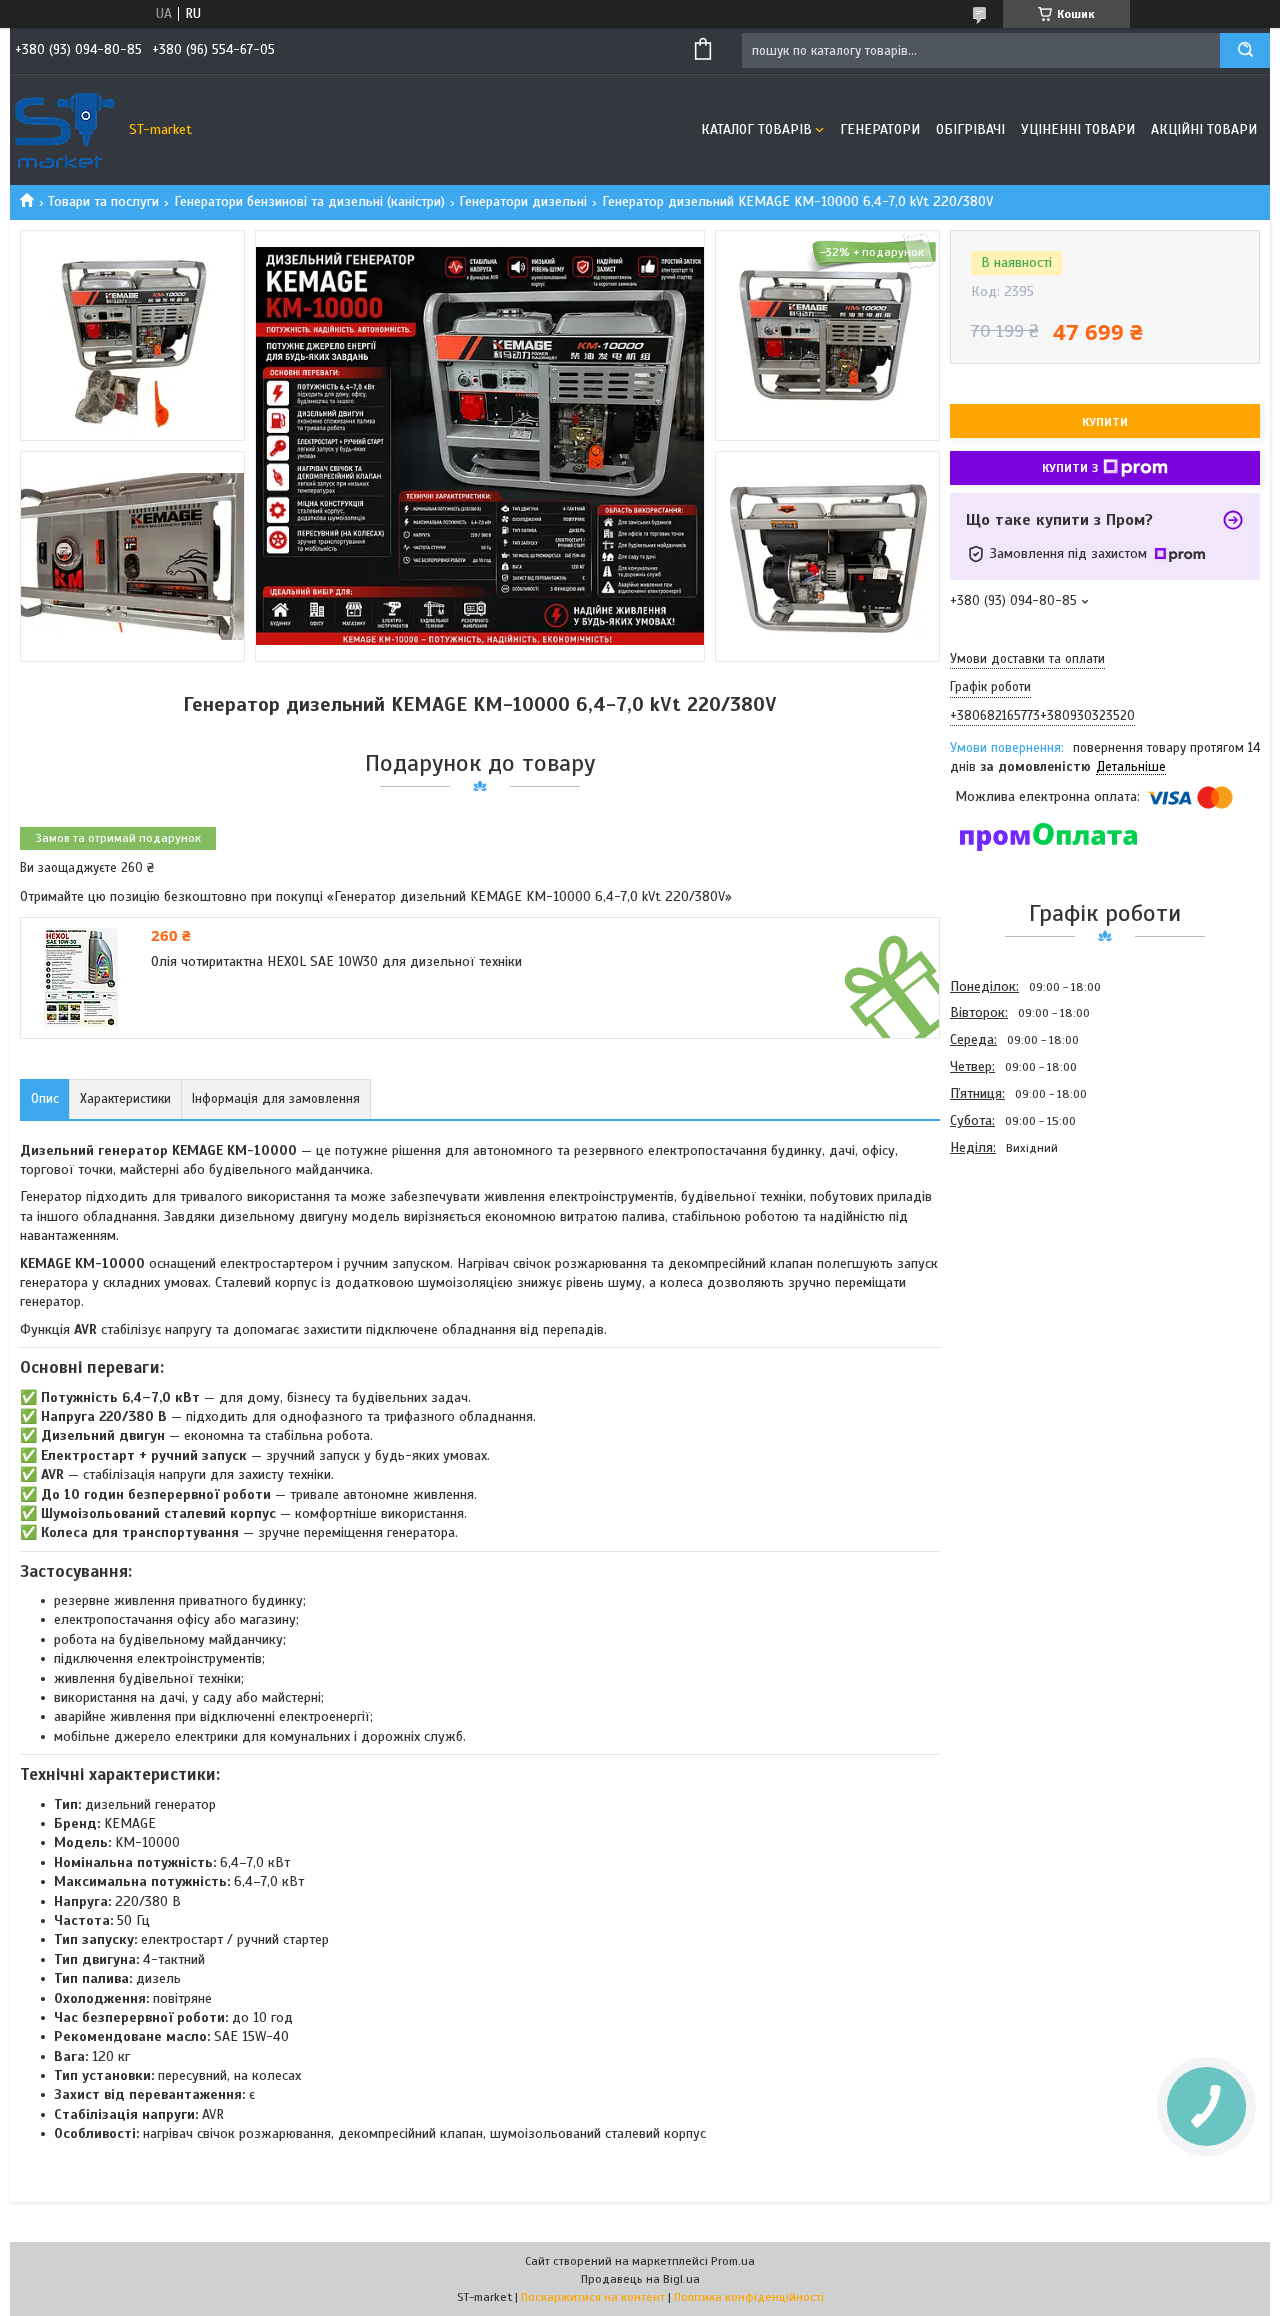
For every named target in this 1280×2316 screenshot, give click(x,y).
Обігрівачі (970, 129)
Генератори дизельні (523, 201)
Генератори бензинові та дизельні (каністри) (309, 201)
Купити (1105, 422)
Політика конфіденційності (749, 2297)
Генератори (880, 129)
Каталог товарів (756, 129)
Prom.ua (733, 2261)
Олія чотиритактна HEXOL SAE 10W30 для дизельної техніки (336, 961)
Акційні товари (1204, 129)
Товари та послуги (103, 201)
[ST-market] (65, 130)
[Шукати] (1245, 50)
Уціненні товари (1078, 129)
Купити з (1070, 468)
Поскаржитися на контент (593, 2297)
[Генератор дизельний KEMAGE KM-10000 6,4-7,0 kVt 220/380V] (1021, 1269)
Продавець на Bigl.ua (640, 2279)
